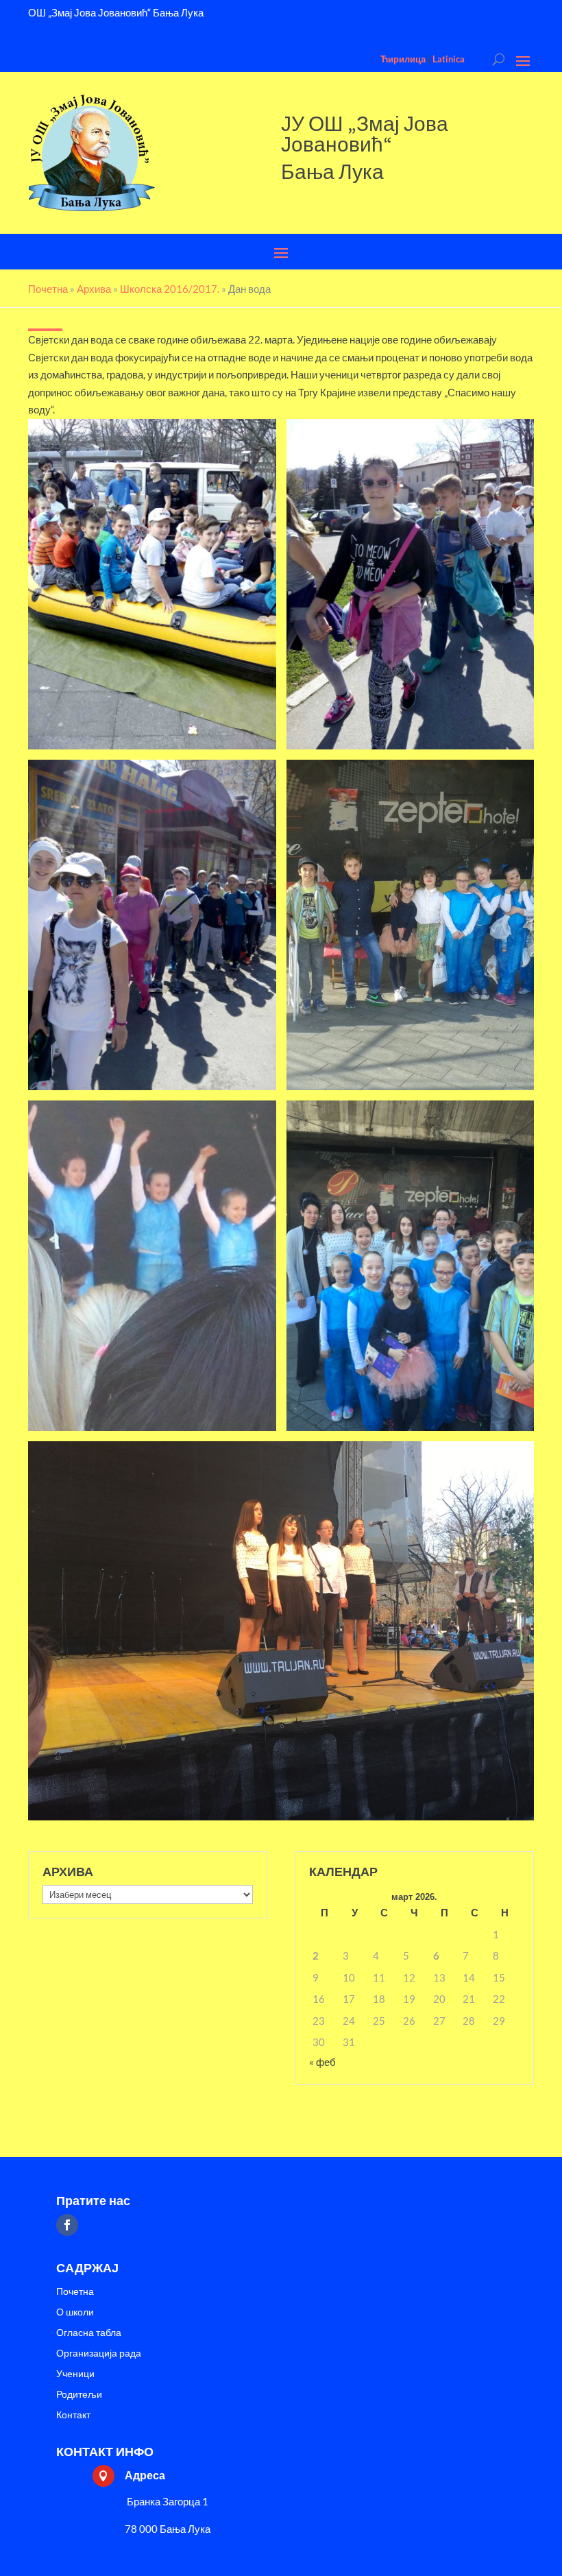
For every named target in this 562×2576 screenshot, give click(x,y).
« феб (322, 2062)
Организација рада (99, 2354)
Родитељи (79, 2395)
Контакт (73, 2415)
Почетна (75, 2292)
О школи (75, 2312)
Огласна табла (89, 2333)
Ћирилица (403, 59)
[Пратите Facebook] (67, 2225)
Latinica (449, 59)
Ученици (75, 2374)
